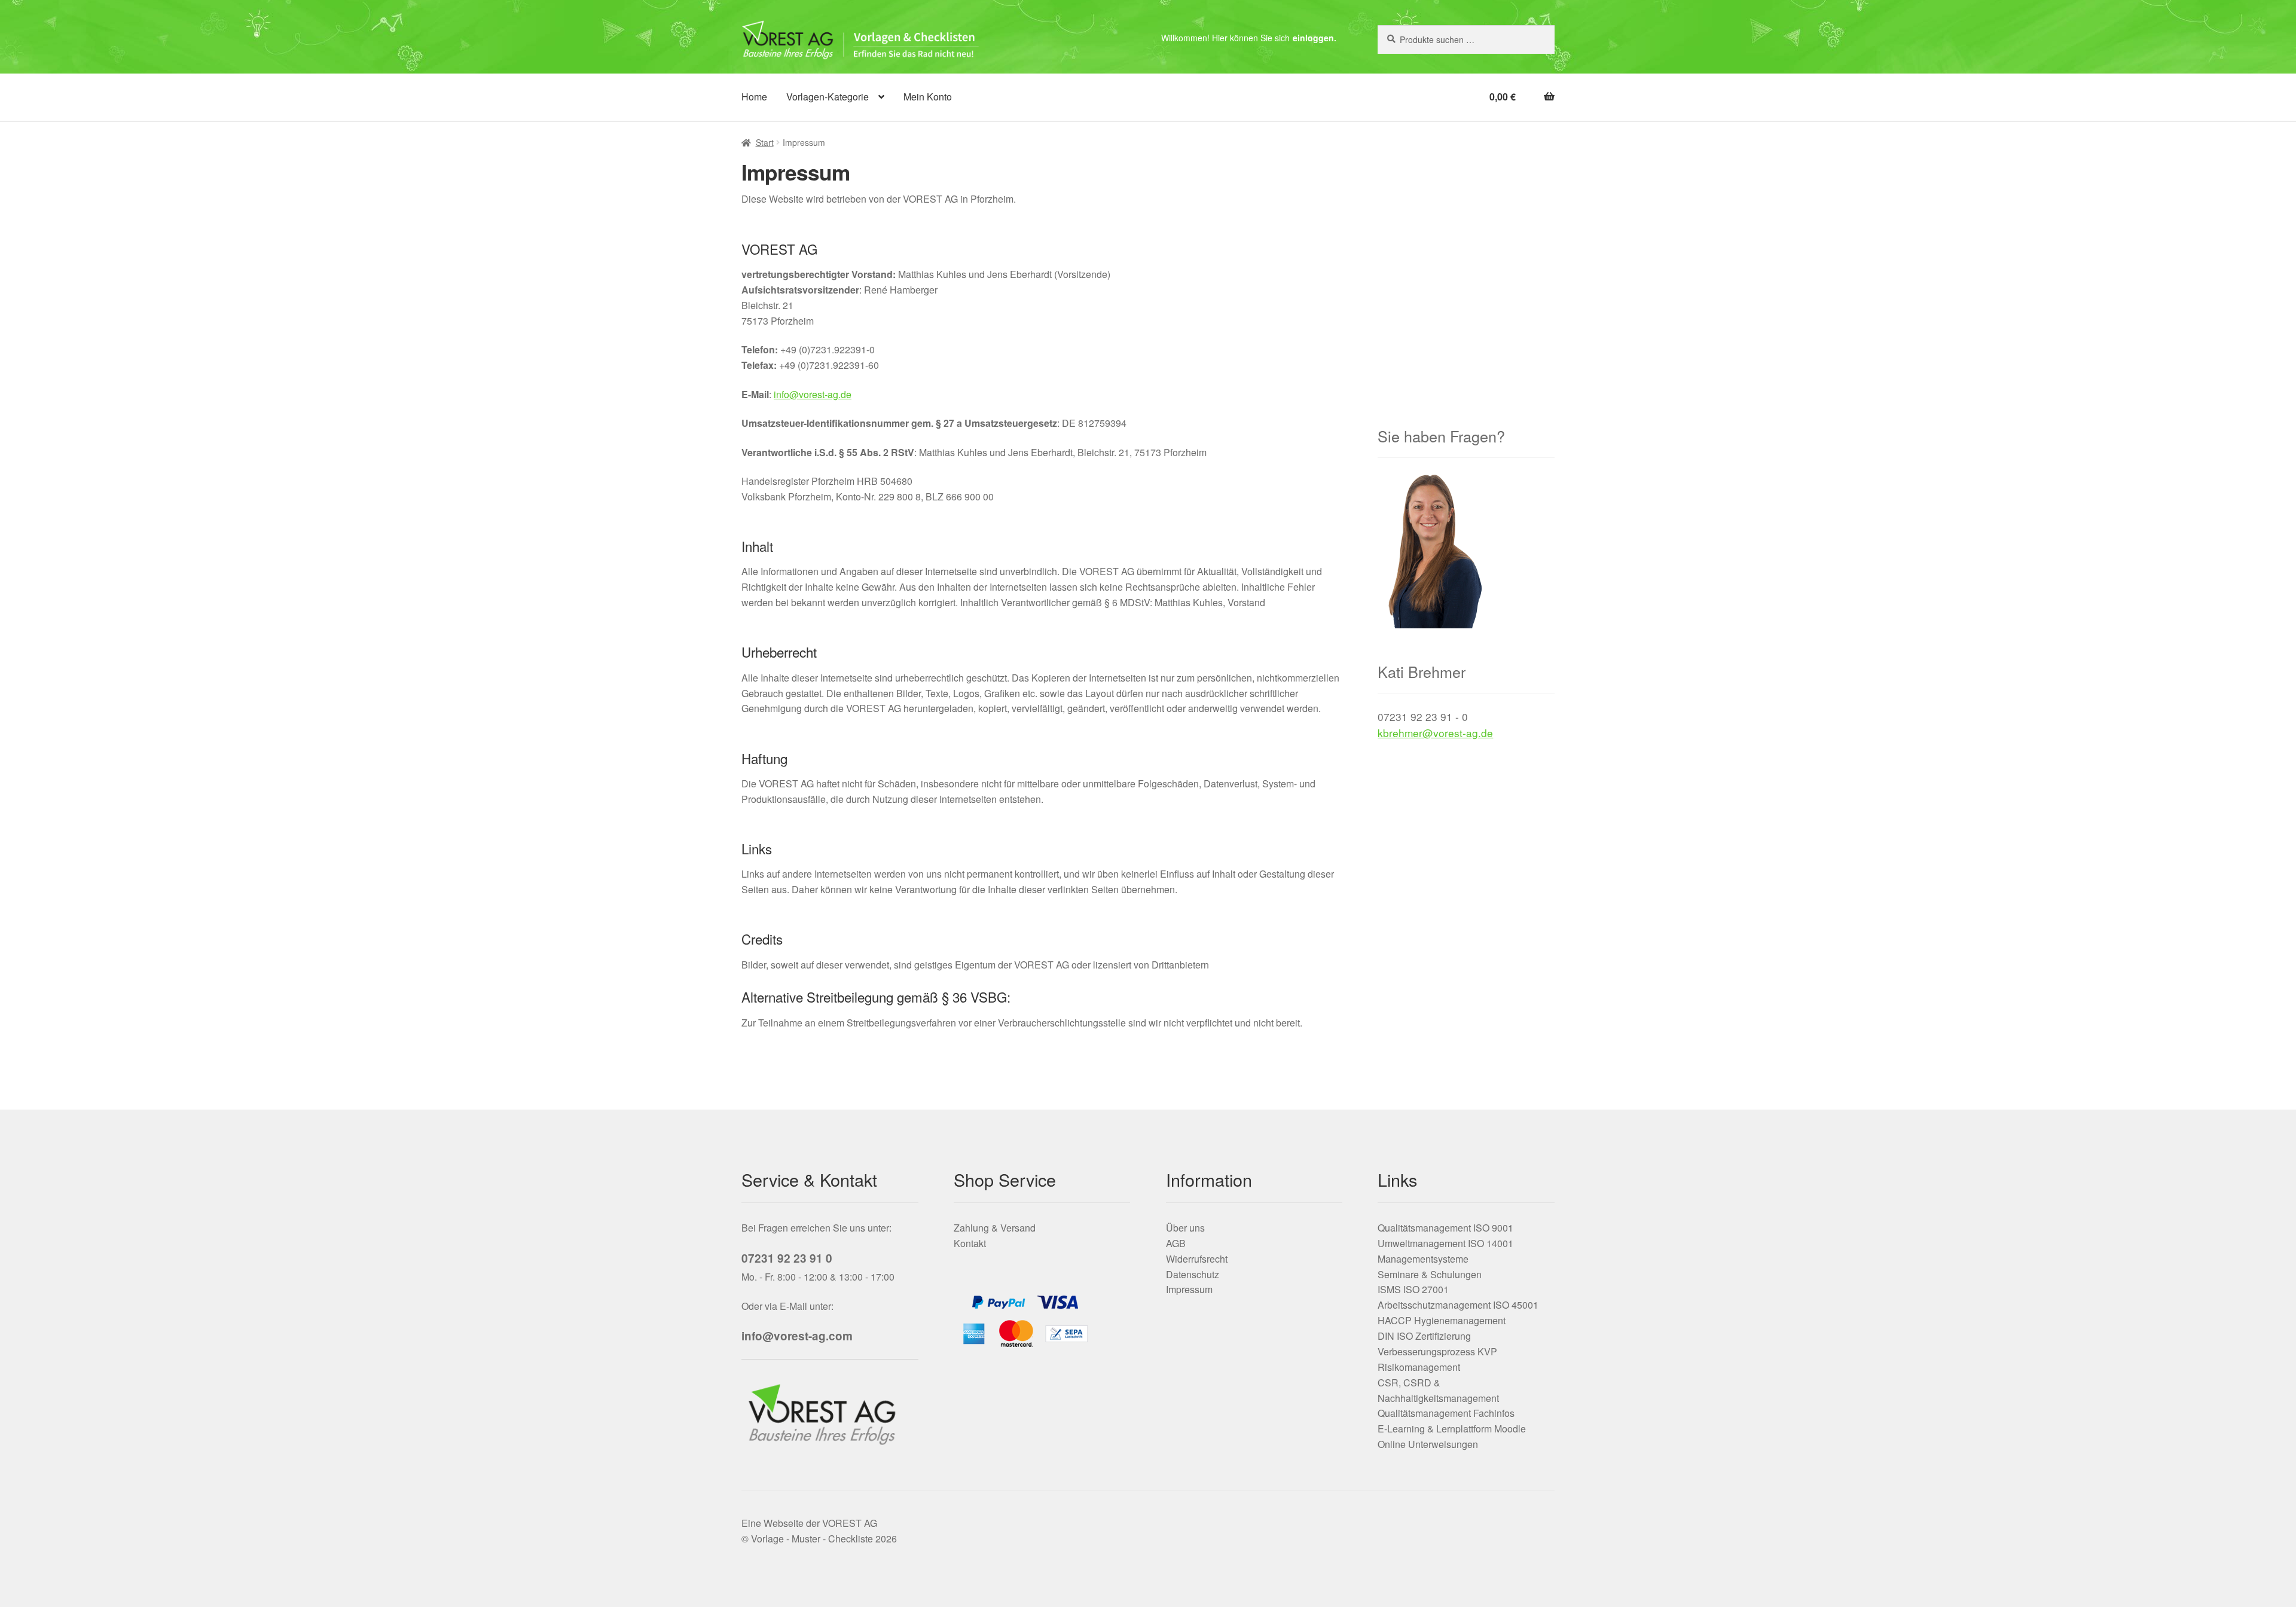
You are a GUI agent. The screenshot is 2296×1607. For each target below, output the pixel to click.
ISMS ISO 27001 (1413, 1289)
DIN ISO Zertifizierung (1424, 1336)
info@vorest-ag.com (797, 1336)
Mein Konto (928, 97)
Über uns (1185, 1228)
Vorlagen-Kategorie (828, 97)
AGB (1176, 1243)
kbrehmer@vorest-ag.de (1435, 733)
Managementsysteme (1423, 1259)
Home (754, 97)
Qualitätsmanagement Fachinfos (1446, 1413)
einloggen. (1315, 38)
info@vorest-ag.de (813, 394)
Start (765, 142)
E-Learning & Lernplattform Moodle (1452, 1429)
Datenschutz (1193, 1274)
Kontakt (970, 1243)
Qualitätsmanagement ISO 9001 (1445, 1228)
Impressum (1189, 1289)
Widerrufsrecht (1197, 1259)
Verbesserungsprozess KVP (1437, 1351)
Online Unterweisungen (1428, 1444)
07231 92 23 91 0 (787, 1258)
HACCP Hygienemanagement (1442, 1320)
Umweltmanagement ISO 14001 (1445, 1243)
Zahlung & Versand (995, 1228)
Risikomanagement (1419, 1367)
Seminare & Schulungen (1430, 1274)
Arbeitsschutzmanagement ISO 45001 (1458, 1305)
